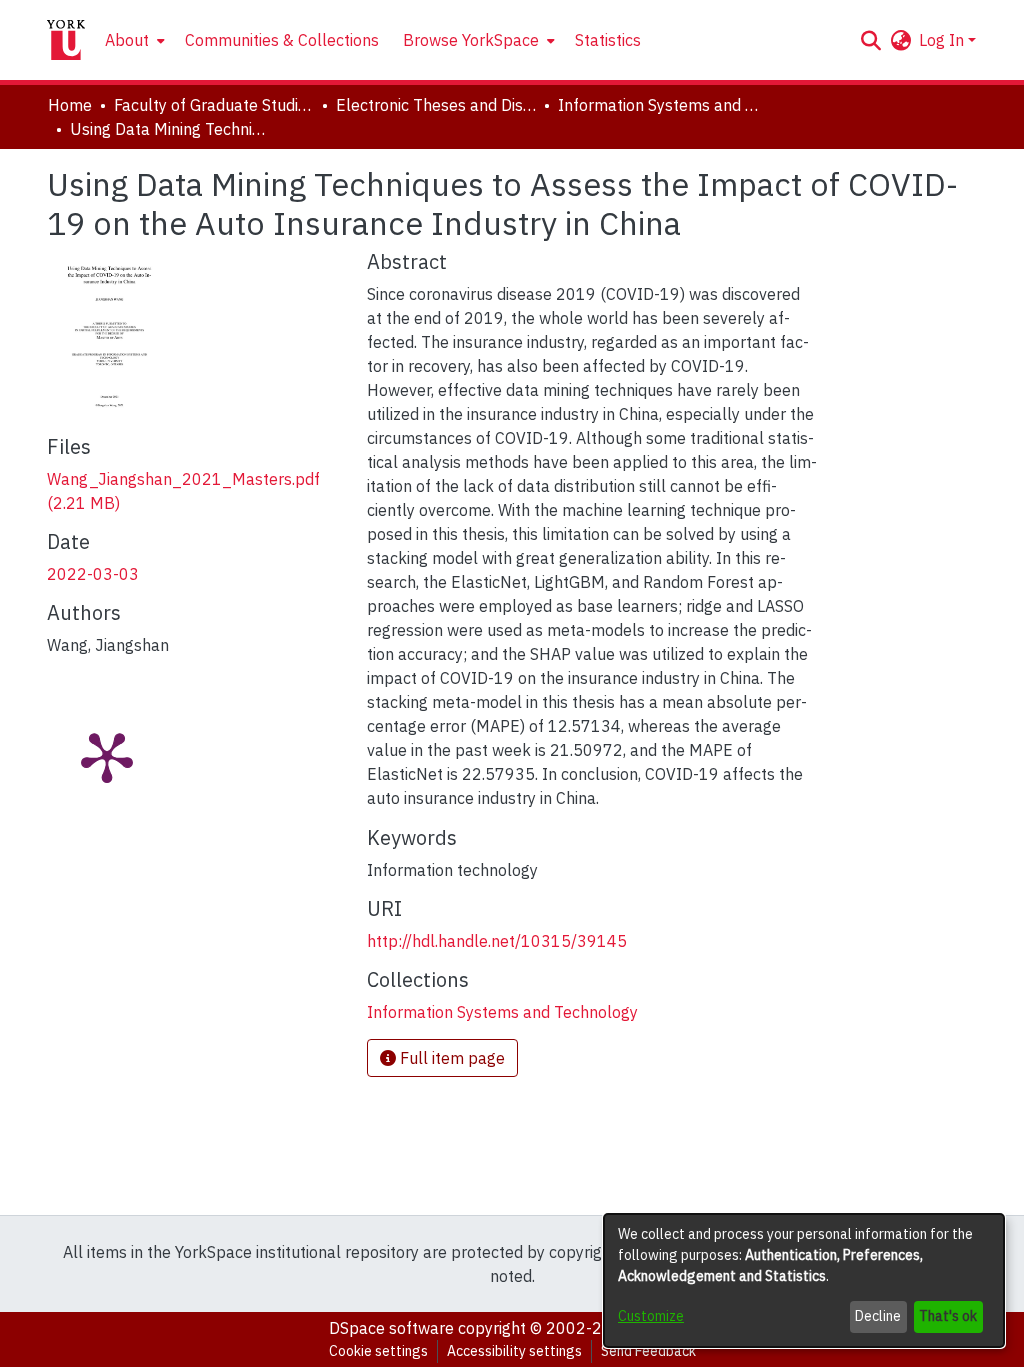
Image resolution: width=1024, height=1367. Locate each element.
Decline (878, 1316)
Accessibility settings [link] (514, 1351)
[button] (870, 40)
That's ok (948, 1316)
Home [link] (70, 105)
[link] (502, 1012)
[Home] (66, 40)
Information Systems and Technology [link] (658, 105)
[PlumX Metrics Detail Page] (107, 756)
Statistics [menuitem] (608, 40)
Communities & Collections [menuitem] (282, 40)
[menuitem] (133, 40)
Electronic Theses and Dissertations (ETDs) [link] (436, 105)
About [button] (127, 40)
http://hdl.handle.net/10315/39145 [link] (497, 941)
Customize (651, 1316)
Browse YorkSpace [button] (471, 40)
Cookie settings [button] (378, 1351)
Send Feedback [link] (648, 1351)
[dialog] (804, 1280)
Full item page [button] (450, 1058)
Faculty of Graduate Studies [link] (214, 105)
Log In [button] (943, 40)
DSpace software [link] (391, 1328)
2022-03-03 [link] (93, 574)
